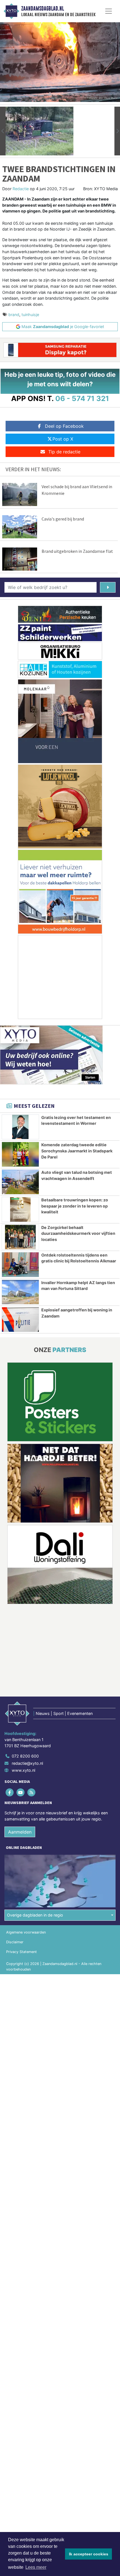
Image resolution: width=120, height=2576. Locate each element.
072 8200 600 (25, 1756)
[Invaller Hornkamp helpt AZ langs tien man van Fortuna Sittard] (20, 1292)
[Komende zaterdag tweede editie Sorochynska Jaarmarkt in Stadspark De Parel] (20, 1154)
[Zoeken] (108, 587)
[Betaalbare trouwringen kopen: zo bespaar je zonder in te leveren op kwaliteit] (20, 1209)
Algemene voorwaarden (26, 1932)
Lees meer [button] (36, 2567)
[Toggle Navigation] (109, 11)
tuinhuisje (30, 315)
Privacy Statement (21, 1952)
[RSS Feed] (32, 1792)
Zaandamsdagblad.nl (43, 9)
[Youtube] (21, 1792)
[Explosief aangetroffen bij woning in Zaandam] (20, 1319)
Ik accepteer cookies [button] (89, 2554)
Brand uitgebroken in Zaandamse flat (77, 551)
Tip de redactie (64, 452)
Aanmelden (20, 1832)
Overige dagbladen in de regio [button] (35, 1915)
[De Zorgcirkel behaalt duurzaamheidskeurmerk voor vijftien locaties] (20, 1237)
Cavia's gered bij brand (63, 519)
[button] (3, 131)
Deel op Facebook (64, 426)
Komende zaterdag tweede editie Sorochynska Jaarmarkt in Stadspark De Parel (77, 1151)
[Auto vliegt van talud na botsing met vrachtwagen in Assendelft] (20, 1182)
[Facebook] (10, 1792)
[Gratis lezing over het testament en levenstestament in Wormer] (20, 1127)
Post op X (63, 439)
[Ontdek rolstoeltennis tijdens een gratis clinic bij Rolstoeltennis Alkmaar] (20, 1265)
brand (14, 315)
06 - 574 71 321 (82, 398)
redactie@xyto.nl (27, 1763)
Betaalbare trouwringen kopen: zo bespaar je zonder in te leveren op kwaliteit (75, 1206)
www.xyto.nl (23, 1770)
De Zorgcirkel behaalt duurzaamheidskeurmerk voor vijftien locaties (78, 1233)
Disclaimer (15, 1942)
